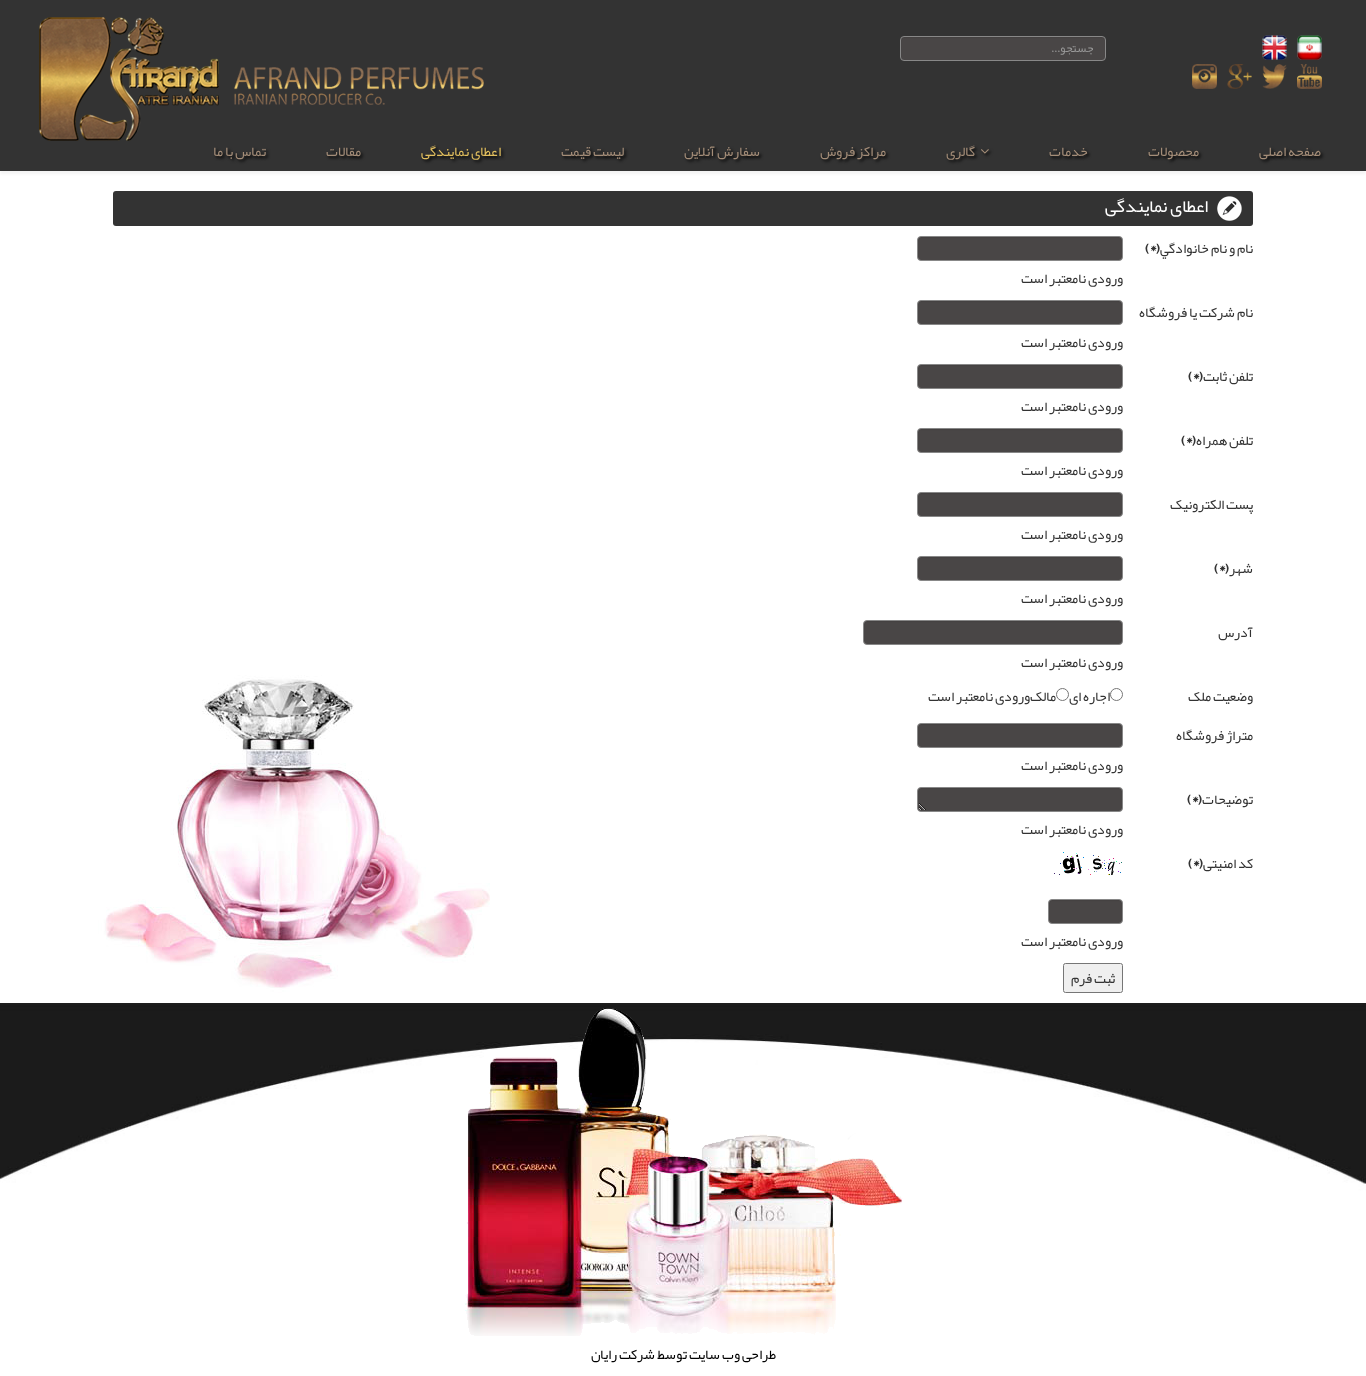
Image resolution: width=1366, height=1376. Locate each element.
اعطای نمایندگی (461, 151)
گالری (960, 151)
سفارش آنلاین (722, 151)
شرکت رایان (623, 1354)
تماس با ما (239, 151)
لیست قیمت (592, 151)
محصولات (1173, 151)
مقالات (343, 151)
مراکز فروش (853, 151)
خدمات (1068, 151)
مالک (1043, 696)
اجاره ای (1089, 696)
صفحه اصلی (1290, 151)
